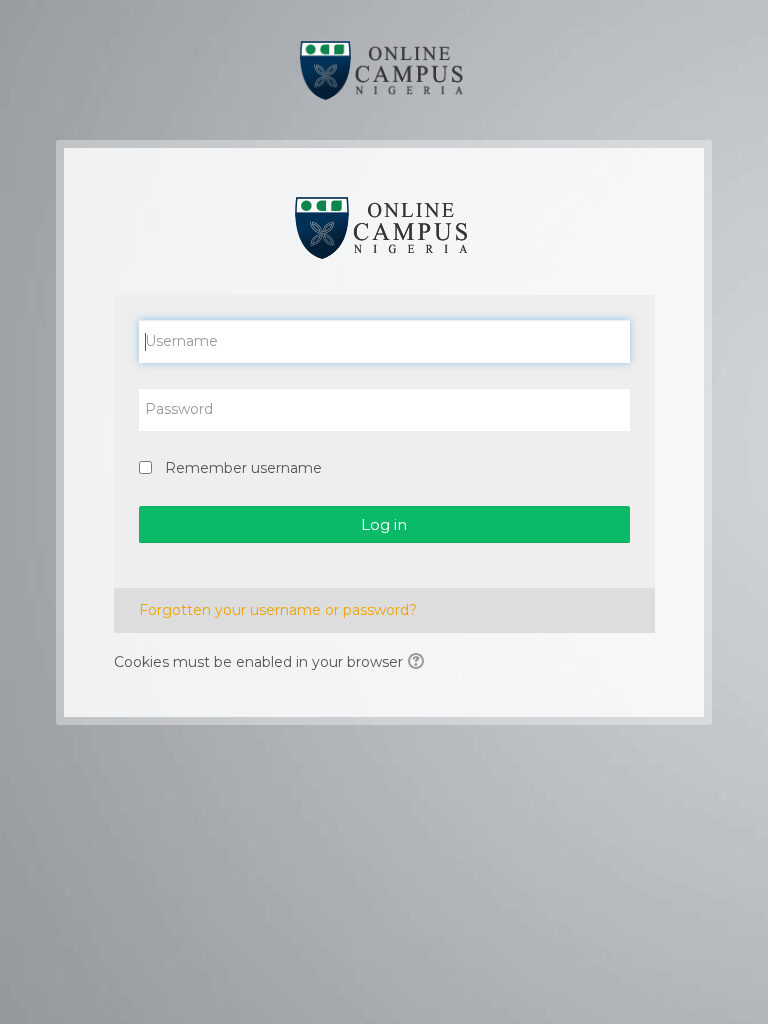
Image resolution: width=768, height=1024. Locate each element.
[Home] (384, 69)
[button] (419, 663)
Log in (384, 524)
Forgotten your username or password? (278, 610)
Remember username (243, 468)
